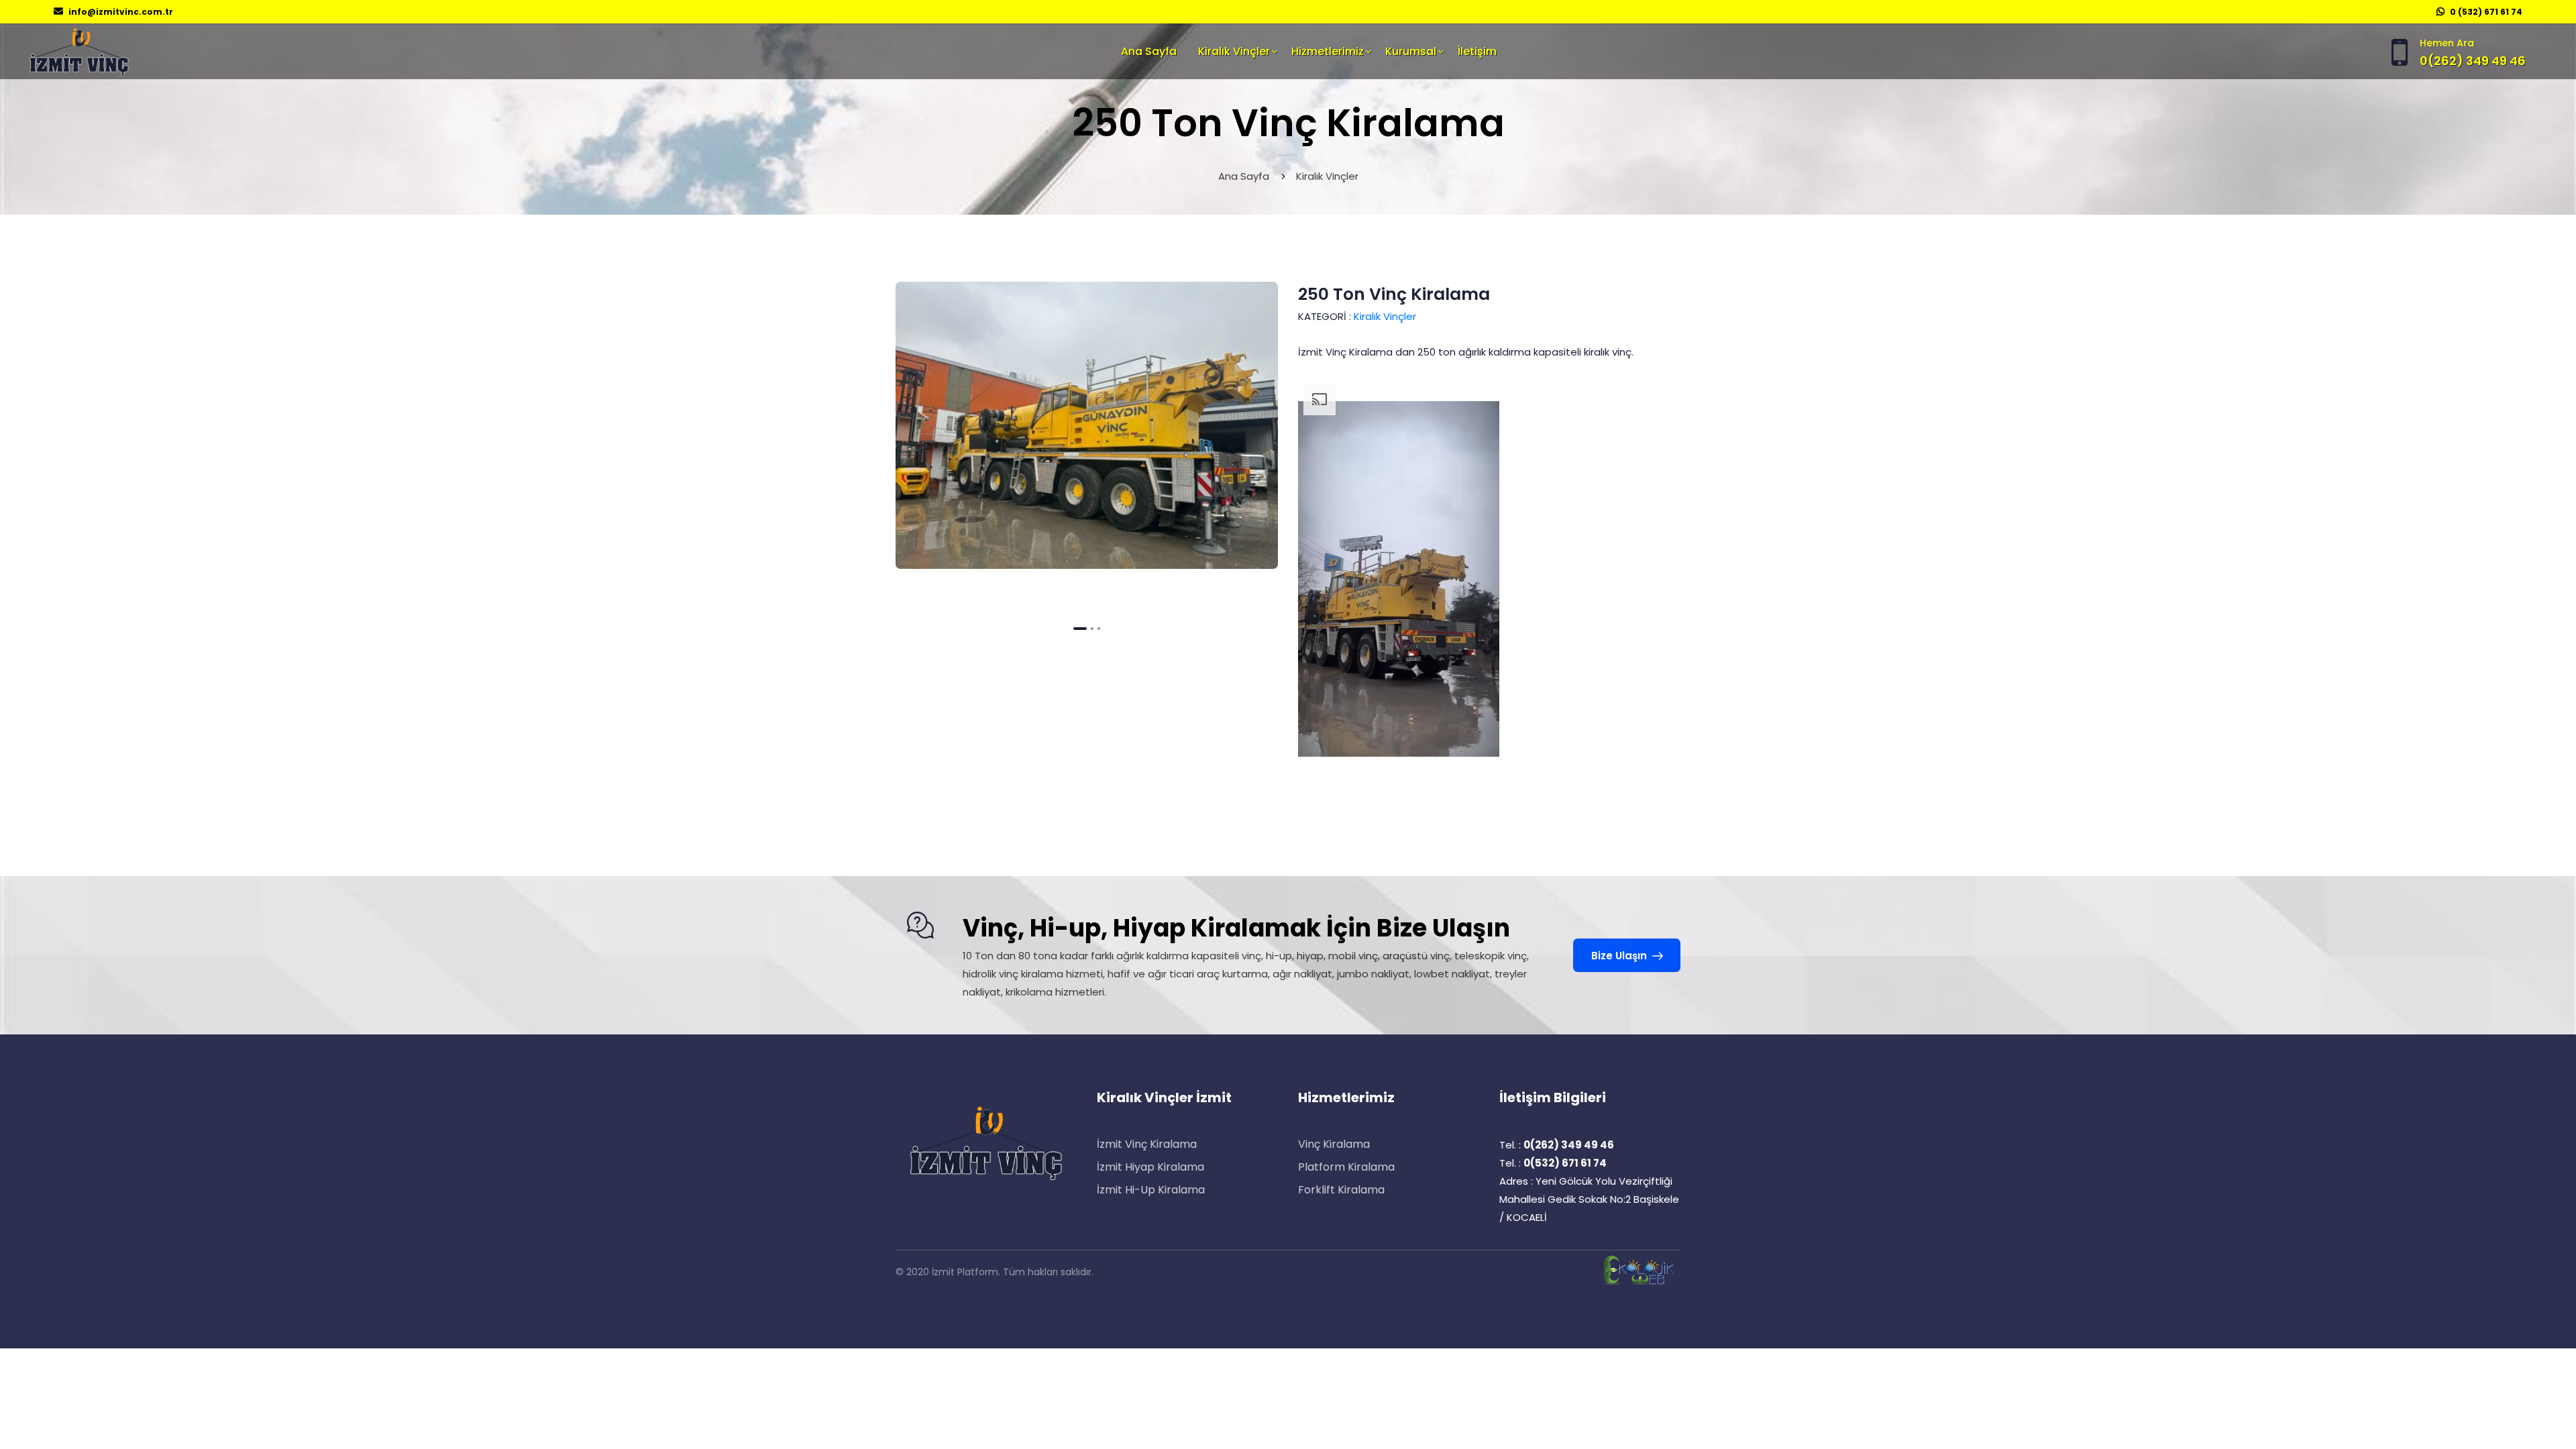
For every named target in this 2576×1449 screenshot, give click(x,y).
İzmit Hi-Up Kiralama (1151, 1190)
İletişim (1477, 51)
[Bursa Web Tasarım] (1640, 1270)
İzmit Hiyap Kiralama (1150, 1167)
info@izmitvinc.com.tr (121, 12)
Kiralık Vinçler (1234, 51)
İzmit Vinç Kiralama (1147, 1144)
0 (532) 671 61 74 (2486, 12)
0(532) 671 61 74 (1565, 1163)
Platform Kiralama (1346, 1167)
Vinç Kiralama (1334, 1144)
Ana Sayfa (1149, 51)
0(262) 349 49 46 (2473, 61)
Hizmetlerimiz (1328, 51)
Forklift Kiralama (1341, 1190)
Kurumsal (1411, 51)
